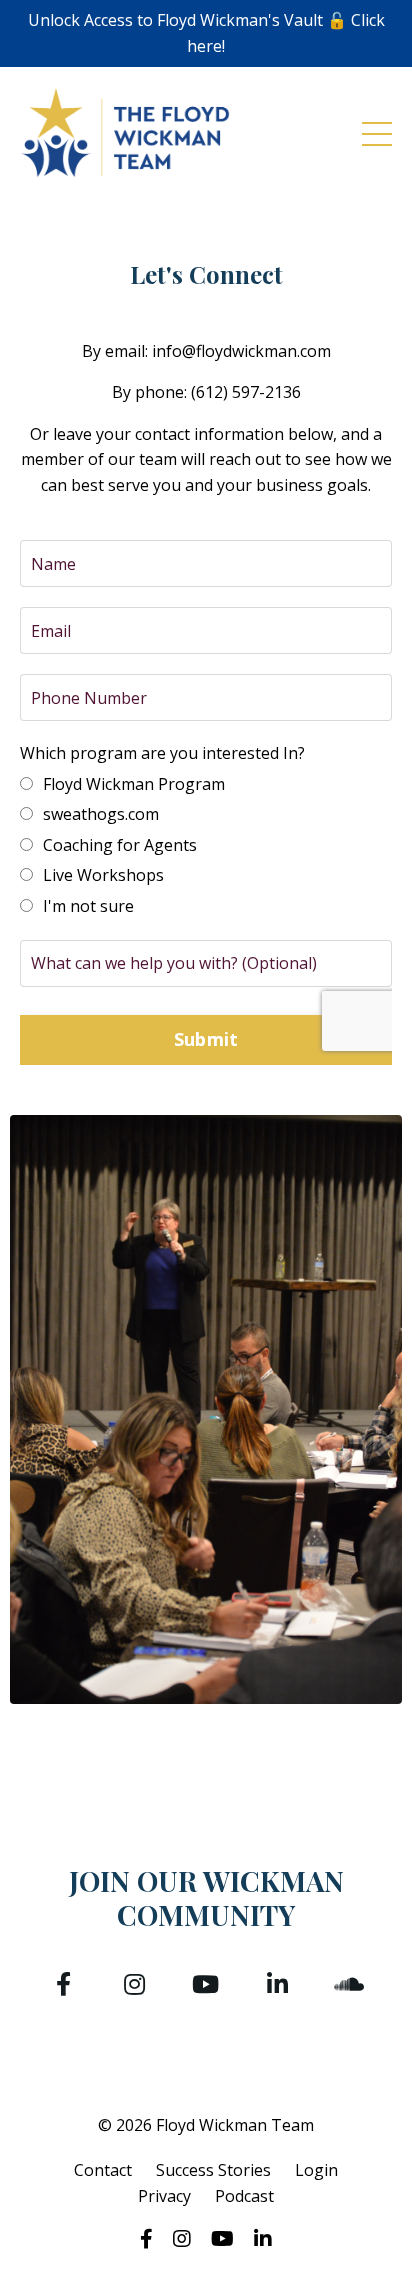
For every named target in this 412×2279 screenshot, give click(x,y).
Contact (103, 2170)
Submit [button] (206, 1039)
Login (316, 2170)
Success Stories (213, 2170)
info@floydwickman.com (241, 351)
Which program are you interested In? (162, 753)
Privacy (164, 2196)
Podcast (244, 2196)
